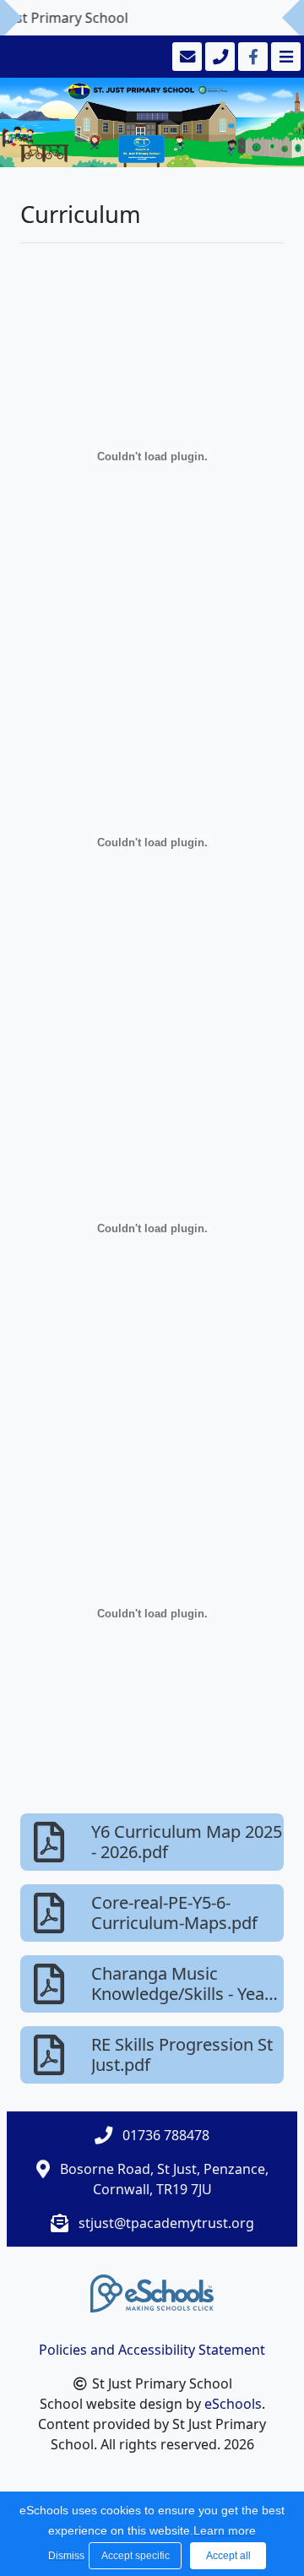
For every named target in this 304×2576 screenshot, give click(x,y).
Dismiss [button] (64, 2556)
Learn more (225, 2530)
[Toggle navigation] (284, 57)
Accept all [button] (228, 2556)
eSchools (233, 2404)
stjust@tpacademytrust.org (166, 2223)
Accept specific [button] (136, 2556)
